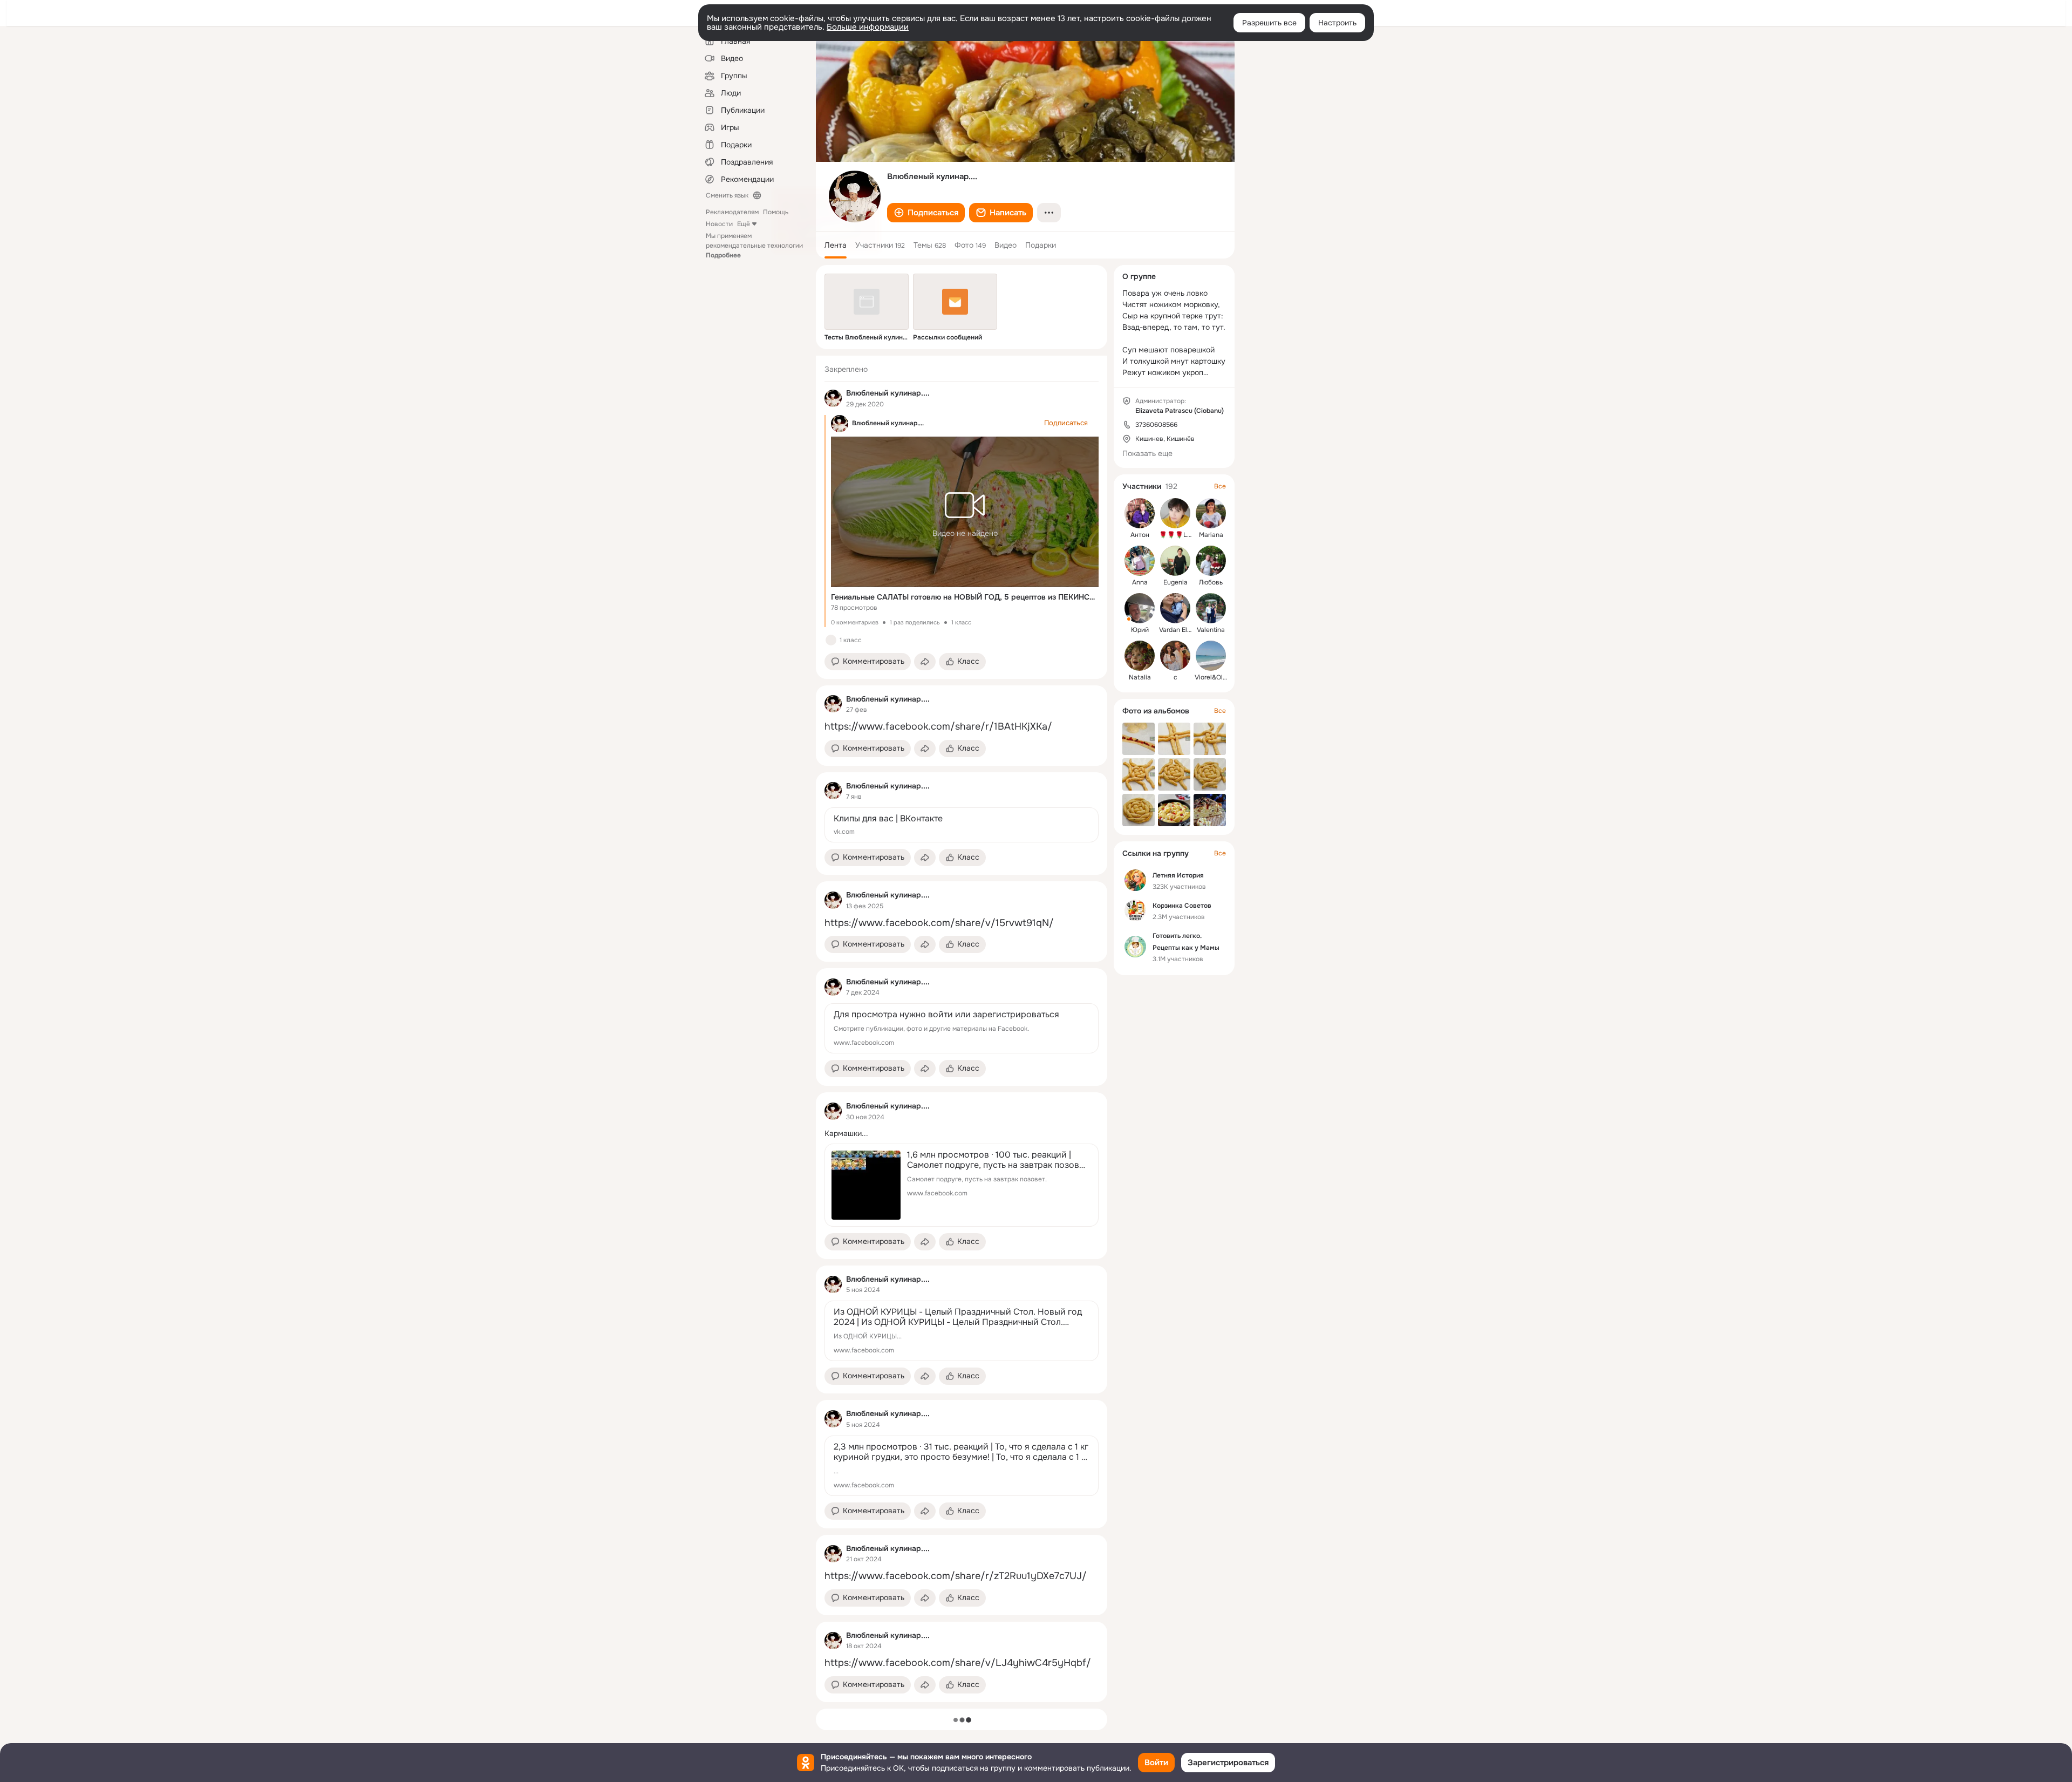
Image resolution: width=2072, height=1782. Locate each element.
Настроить (1337, 23)
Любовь (1211, 582)
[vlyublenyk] (833, 398)
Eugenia (1175, 582)
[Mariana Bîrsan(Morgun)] (1211, 513)
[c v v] (1175, 656)
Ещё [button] (744, 224)
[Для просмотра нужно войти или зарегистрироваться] (962, 1028)
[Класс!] (831, 640)
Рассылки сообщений (948, 337)
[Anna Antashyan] (1140, 561)
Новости (719, 224)
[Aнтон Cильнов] (1140, 513)
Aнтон (1140, 535)
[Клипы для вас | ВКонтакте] (962, 825)
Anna (1140, 582)
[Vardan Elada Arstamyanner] (1175, 608)
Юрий (1140, 630)
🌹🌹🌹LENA (1180, 535)
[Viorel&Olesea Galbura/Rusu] (1211, 656)
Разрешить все (1269, 23)
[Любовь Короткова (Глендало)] (1211, 561)
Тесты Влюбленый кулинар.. (867, 337)
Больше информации (868, 27)
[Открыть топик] (962, 727)
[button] (926, 213)
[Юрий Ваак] (1140, 608)
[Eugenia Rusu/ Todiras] (1175, 561)
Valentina (1211, 630)
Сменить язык (727, 195)
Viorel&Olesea (1216, 677)
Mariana (1211, 535)
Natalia (1140, 677)
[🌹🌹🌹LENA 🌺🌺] (1175, 513)
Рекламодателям (732, 212)
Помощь (776, 212)
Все (1220, 486)
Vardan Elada (1179, 630)
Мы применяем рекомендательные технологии (754, 246)
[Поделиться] (925, 662)
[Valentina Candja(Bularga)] (1211, 608)
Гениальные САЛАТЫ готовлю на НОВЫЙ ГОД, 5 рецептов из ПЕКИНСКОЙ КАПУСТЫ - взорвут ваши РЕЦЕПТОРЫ (965, 597)
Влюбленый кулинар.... (888, 423)
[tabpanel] (962, 1029)
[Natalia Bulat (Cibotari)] (1140, 656)
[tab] (836, 245)
